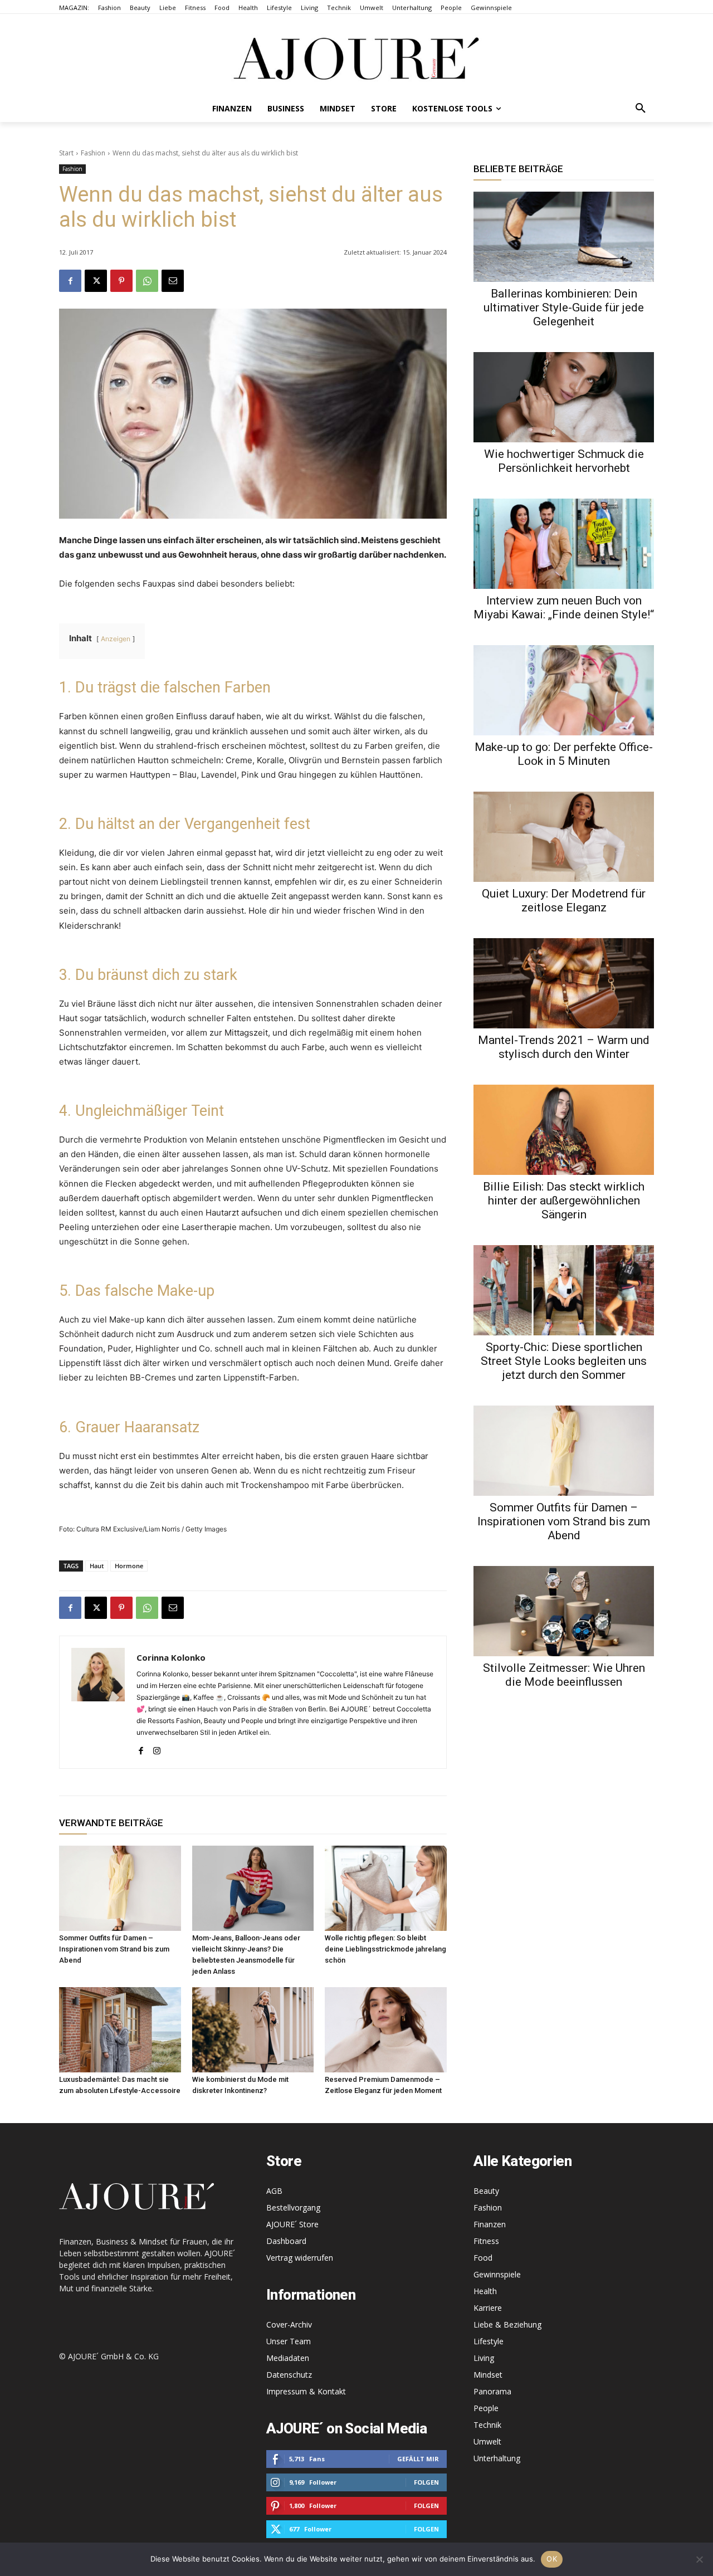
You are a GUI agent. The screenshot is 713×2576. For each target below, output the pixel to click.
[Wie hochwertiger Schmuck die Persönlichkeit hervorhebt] (564, 397)
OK (552, 2559)
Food (483, 2258)
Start (66, 153)
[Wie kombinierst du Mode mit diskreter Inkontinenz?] (253, 2030)
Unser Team (289, 2341)
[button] (641, 109)
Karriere (488, 2308)
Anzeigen (116, 639)
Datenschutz (289, 2375)
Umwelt (487, 2441)
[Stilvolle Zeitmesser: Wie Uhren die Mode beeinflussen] (564, 1611)
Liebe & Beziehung (507, 2324)
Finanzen (490, 2224)
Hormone (129, 1566)
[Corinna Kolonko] (98, 1702)
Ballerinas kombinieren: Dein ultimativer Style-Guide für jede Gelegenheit (564, 308)
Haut (97, 1566)
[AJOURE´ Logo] (356, 58)
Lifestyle (489, 2341)
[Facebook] (70, 281)
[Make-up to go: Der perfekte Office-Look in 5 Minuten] (564, 690)
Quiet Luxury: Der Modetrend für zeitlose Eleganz (564, 901)
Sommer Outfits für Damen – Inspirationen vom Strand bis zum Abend (114, 1949)
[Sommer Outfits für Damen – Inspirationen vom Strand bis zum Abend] (120, 1888)
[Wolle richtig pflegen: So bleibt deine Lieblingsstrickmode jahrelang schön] (386, 1888)
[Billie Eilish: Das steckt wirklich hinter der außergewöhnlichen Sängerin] (564, 1130)
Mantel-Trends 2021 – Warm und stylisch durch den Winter (564, 1047)
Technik (487, 2425)
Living (484, 2358)
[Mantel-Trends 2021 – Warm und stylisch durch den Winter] (564, 983)
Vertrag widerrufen (300, 2258)
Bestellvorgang (293, 2207)
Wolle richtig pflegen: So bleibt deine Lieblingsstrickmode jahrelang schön (385, 1949)
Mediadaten (288, 2358)
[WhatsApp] (147, 281)
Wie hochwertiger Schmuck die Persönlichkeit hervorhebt (564, 461)
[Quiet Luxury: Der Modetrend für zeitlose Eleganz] (564, 837)
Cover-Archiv (289, 2324)
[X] (96, 281)
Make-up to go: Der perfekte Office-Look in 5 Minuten (564, 754)
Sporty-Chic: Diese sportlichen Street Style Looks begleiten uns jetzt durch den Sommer (564, 1361)
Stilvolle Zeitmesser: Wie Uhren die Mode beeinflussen (564, 1675)
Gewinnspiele (497, 2274)
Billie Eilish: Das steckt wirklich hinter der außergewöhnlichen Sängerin (564, 1201)
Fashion (93, 153)
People (486, 2408)
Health (485, 2291)
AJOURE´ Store (292, 2224)
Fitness (486, 2241)
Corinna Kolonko (171, 1657)
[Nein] (699, 2559)
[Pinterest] (121, 281)
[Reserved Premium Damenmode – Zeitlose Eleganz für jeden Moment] (386, 2030)
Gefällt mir (418, 2459)
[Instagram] (157, 1748)
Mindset (488, 2375)
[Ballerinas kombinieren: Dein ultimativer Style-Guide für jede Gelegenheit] (564, 237)
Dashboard (286, 2241)
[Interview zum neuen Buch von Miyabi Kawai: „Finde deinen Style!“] (564, 544)
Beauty (486, 2191)
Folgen (426, 2482)
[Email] (173, 281)
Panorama (492, 2391)
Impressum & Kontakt (306, 2391)
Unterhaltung (497, 2458)
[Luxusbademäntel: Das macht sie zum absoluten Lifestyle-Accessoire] (120, 2030)
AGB (274, 2191)
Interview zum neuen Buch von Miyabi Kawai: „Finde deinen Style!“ (564, 608)
